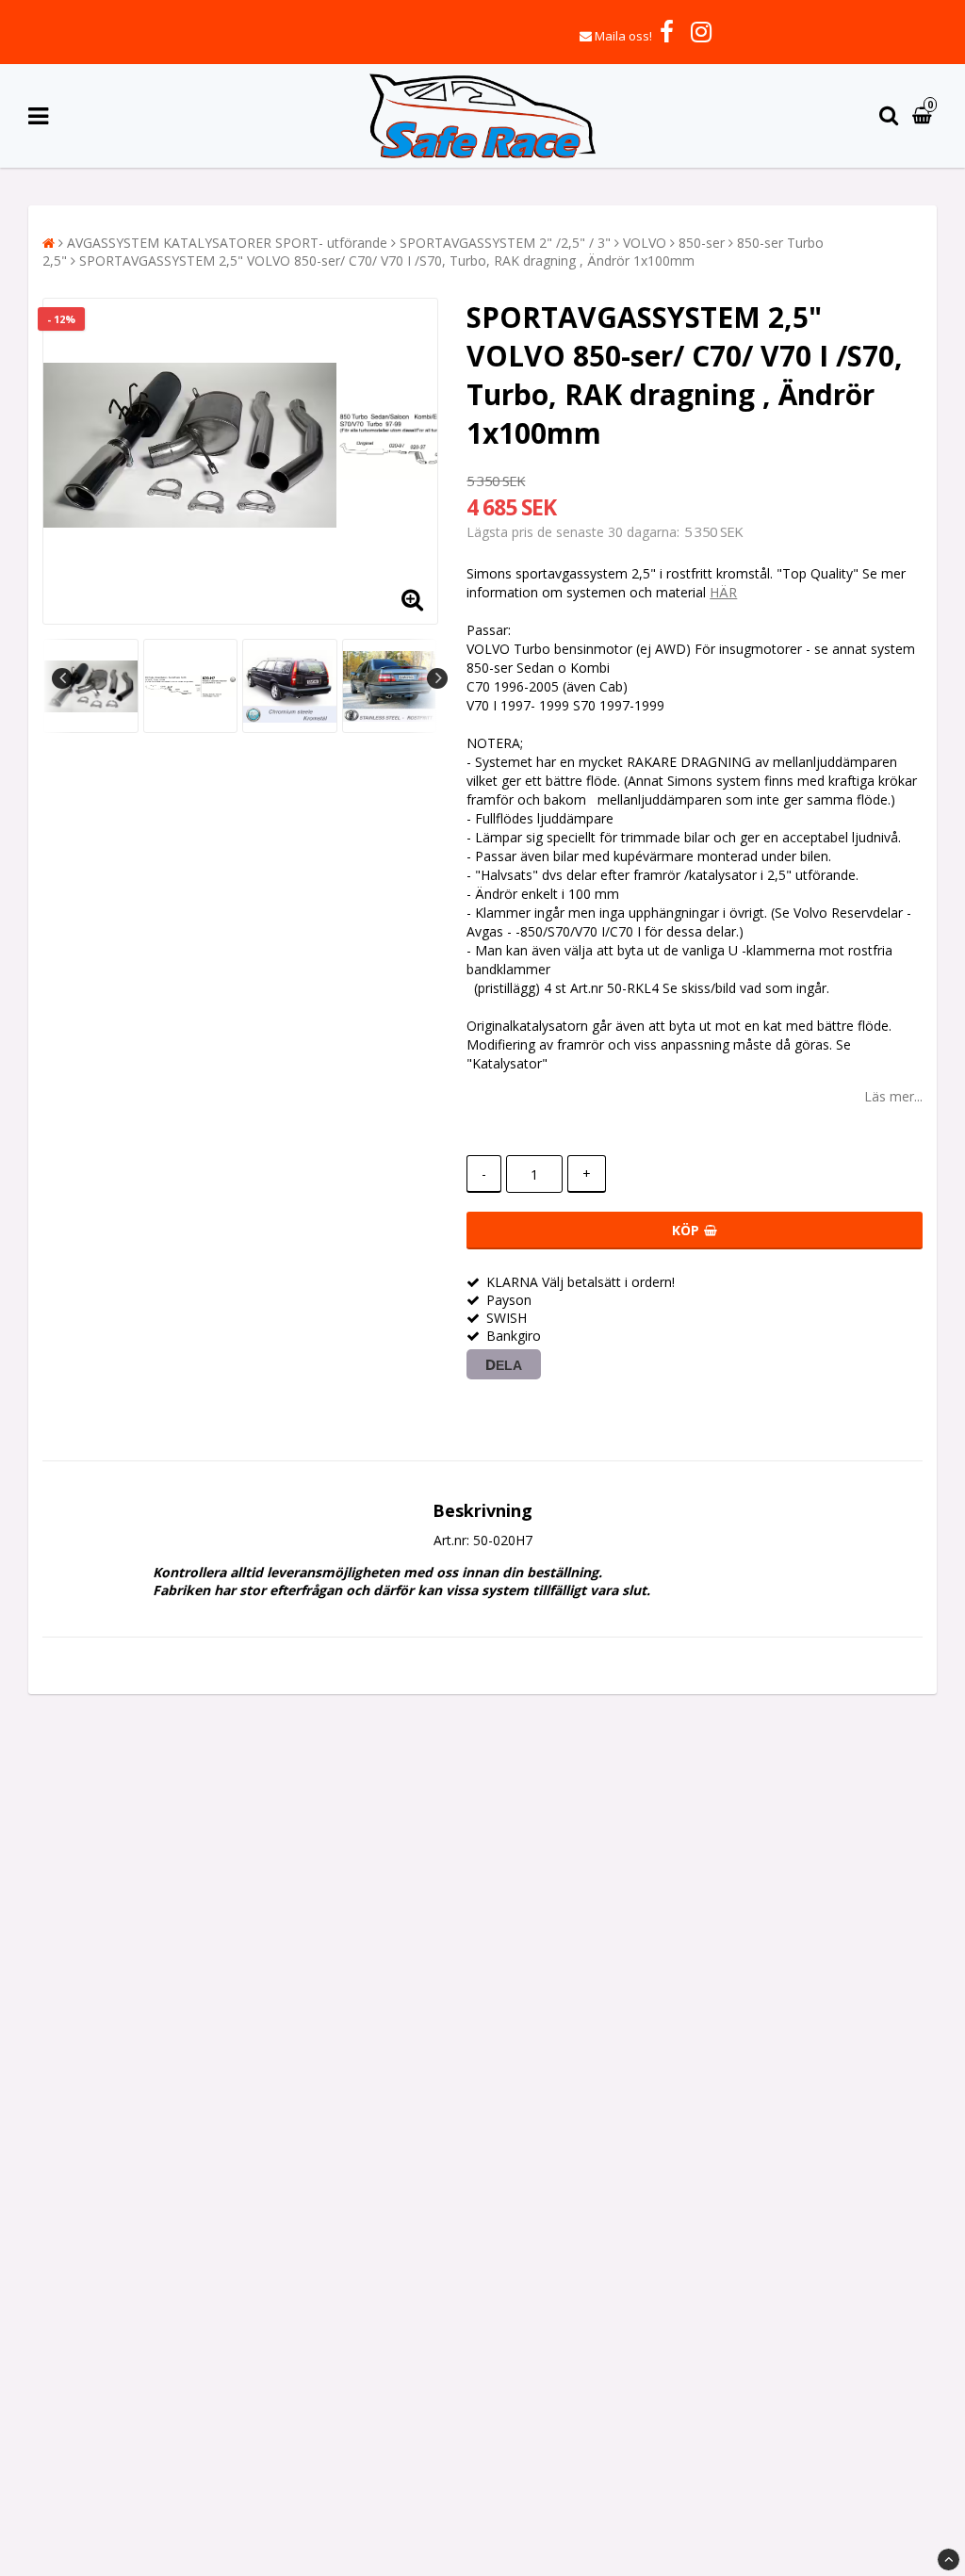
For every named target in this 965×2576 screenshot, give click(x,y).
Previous (62, 678)
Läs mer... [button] (893, 1096)
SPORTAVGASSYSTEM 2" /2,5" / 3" (505, 243)
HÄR (723, 592)
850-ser (702, 243)
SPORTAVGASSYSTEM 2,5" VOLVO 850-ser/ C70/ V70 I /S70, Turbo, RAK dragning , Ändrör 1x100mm (387, 261)
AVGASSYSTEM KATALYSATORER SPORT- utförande (227, 243)
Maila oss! (623, 36)
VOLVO (645, 243)
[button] (924, 116)
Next (437, 678)
